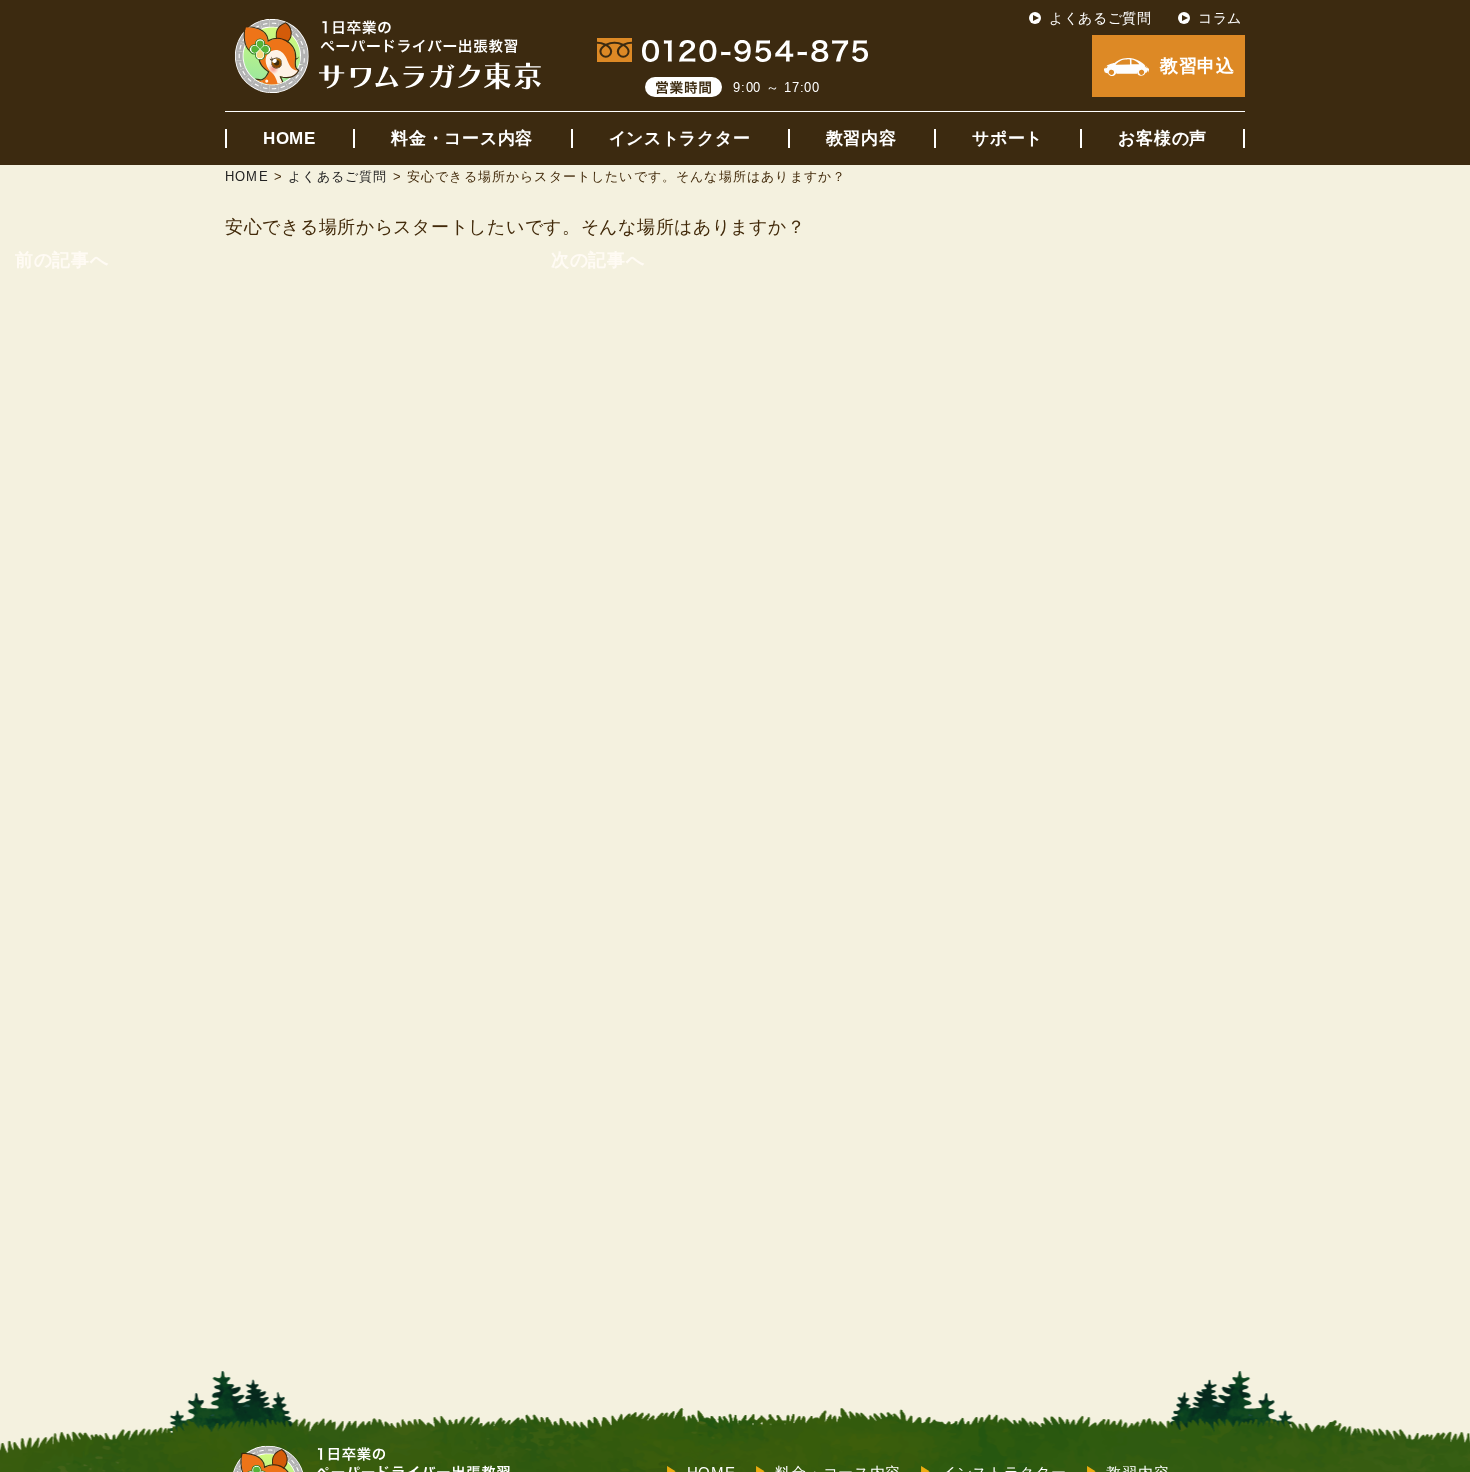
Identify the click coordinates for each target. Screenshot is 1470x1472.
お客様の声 (1162, 138)
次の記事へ (598, 260)
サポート (1007, 138)
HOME (289, 138)
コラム (1220, 18)
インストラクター (680, 138)
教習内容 (861, 138)
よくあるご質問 (1100, 18)
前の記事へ (62, 260)
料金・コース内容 (462, 138)
